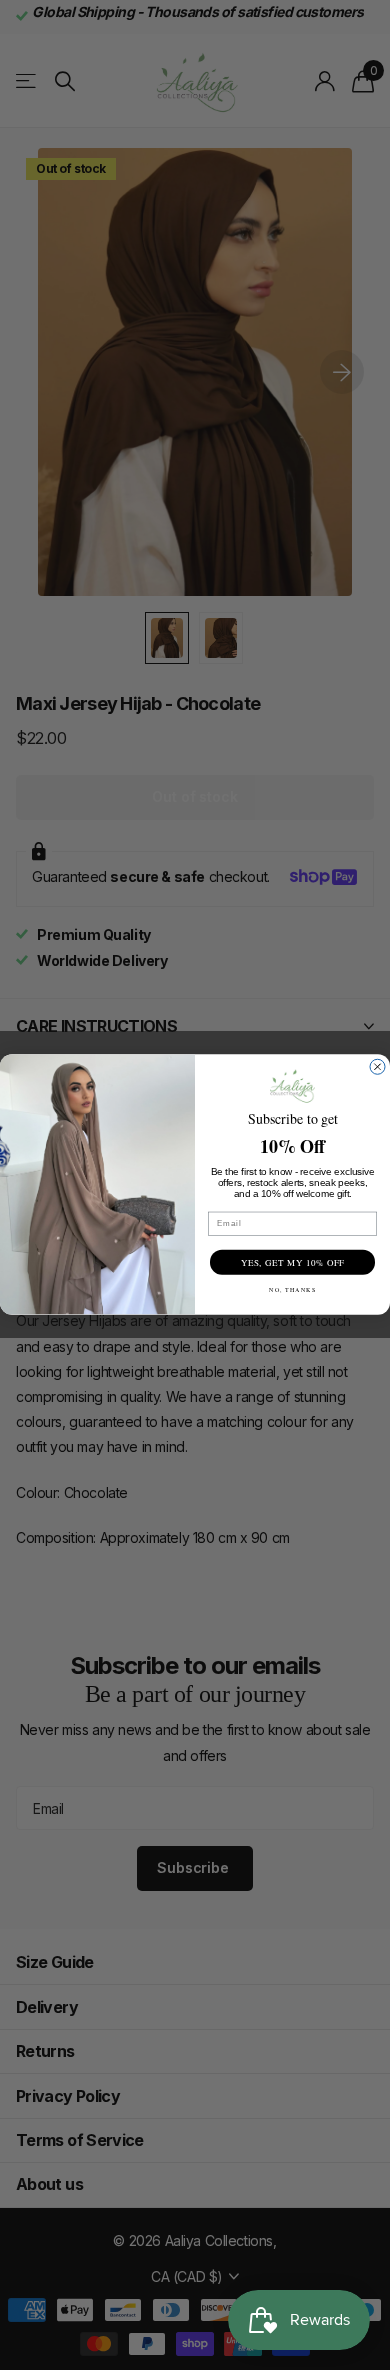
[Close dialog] (377, 1067)
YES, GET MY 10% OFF (293, 1263)
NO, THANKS (292, 1290)
